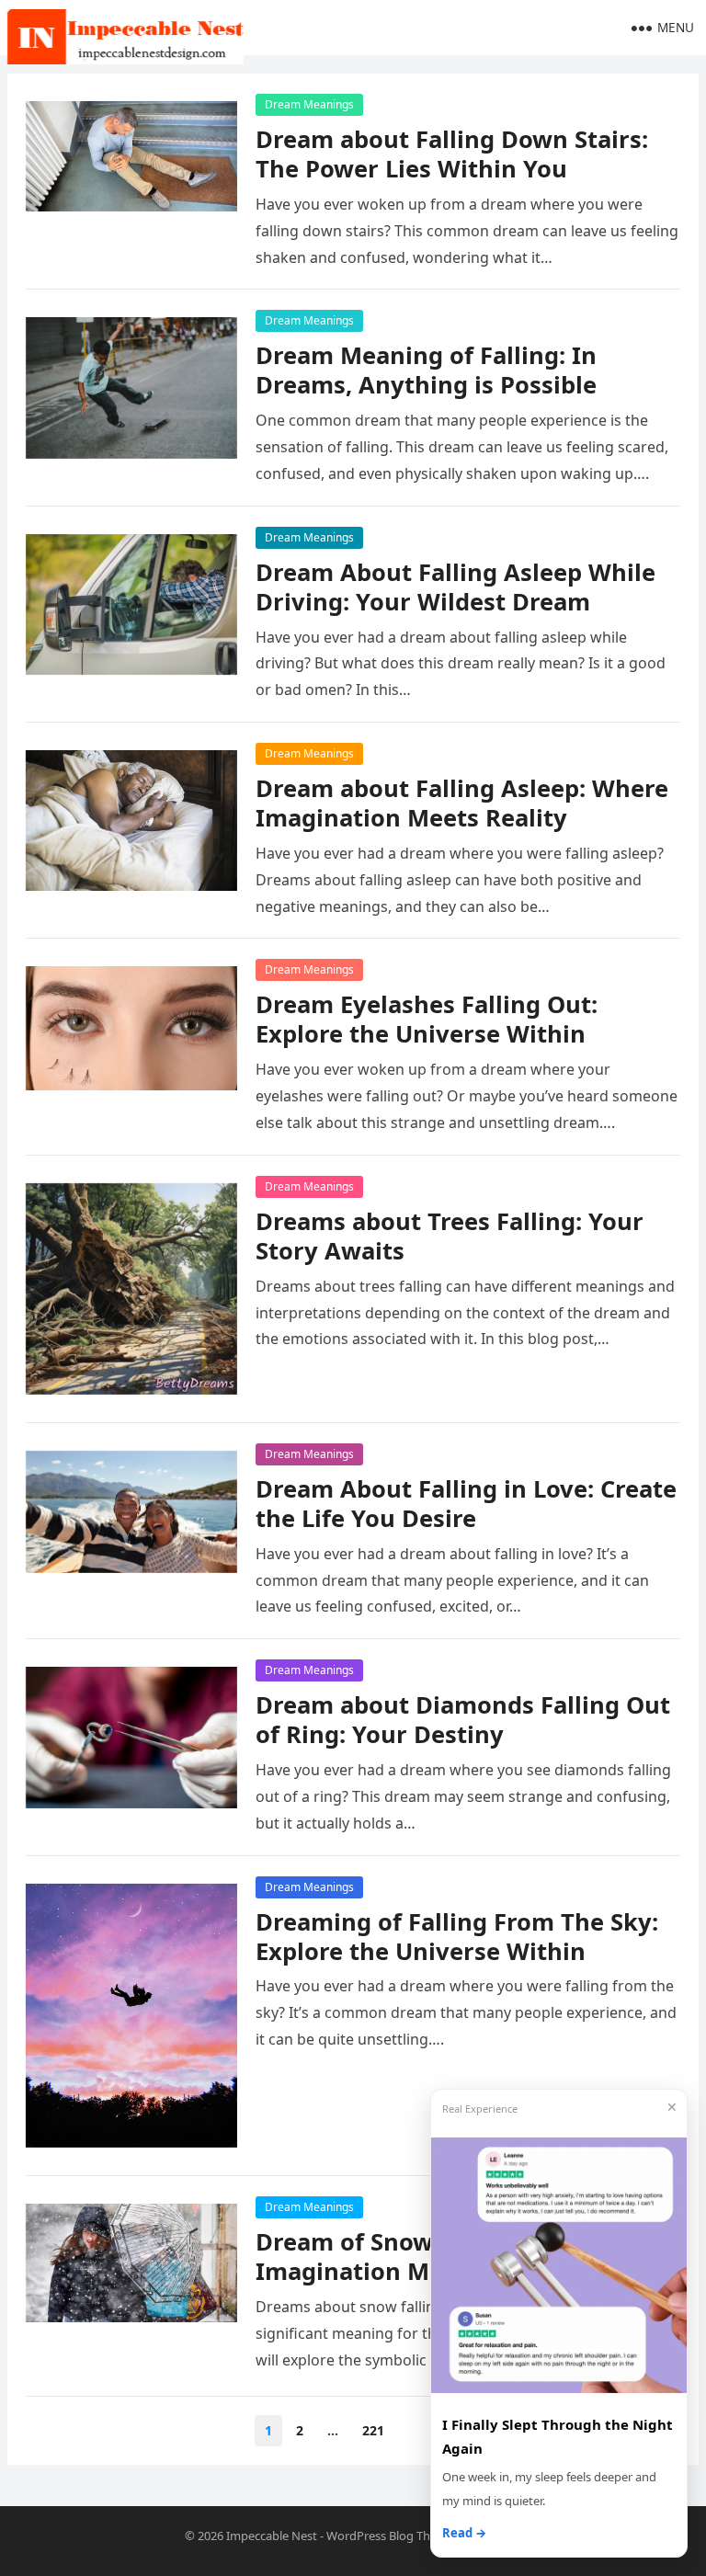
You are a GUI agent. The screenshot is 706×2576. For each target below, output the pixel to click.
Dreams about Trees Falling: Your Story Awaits (450, 1236)
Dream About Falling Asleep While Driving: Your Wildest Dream (455, 587)
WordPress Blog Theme (390, 2536)
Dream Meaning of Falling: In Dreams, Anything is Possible (426, 370)
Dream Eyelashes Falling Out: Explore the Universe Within (427, 1019)
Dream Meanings (309, 104)
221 (373, 2430)
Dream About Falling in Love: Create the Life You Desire (466, 1504)
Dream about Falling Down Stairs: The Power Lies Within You (452, 154)
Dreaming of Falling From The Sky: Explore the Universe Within (457, 1937)
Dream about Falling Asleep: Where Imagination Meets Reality (462, 803)
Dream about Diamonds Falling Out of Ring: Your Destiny (463, 1720)
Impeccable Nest (272, 2536)
